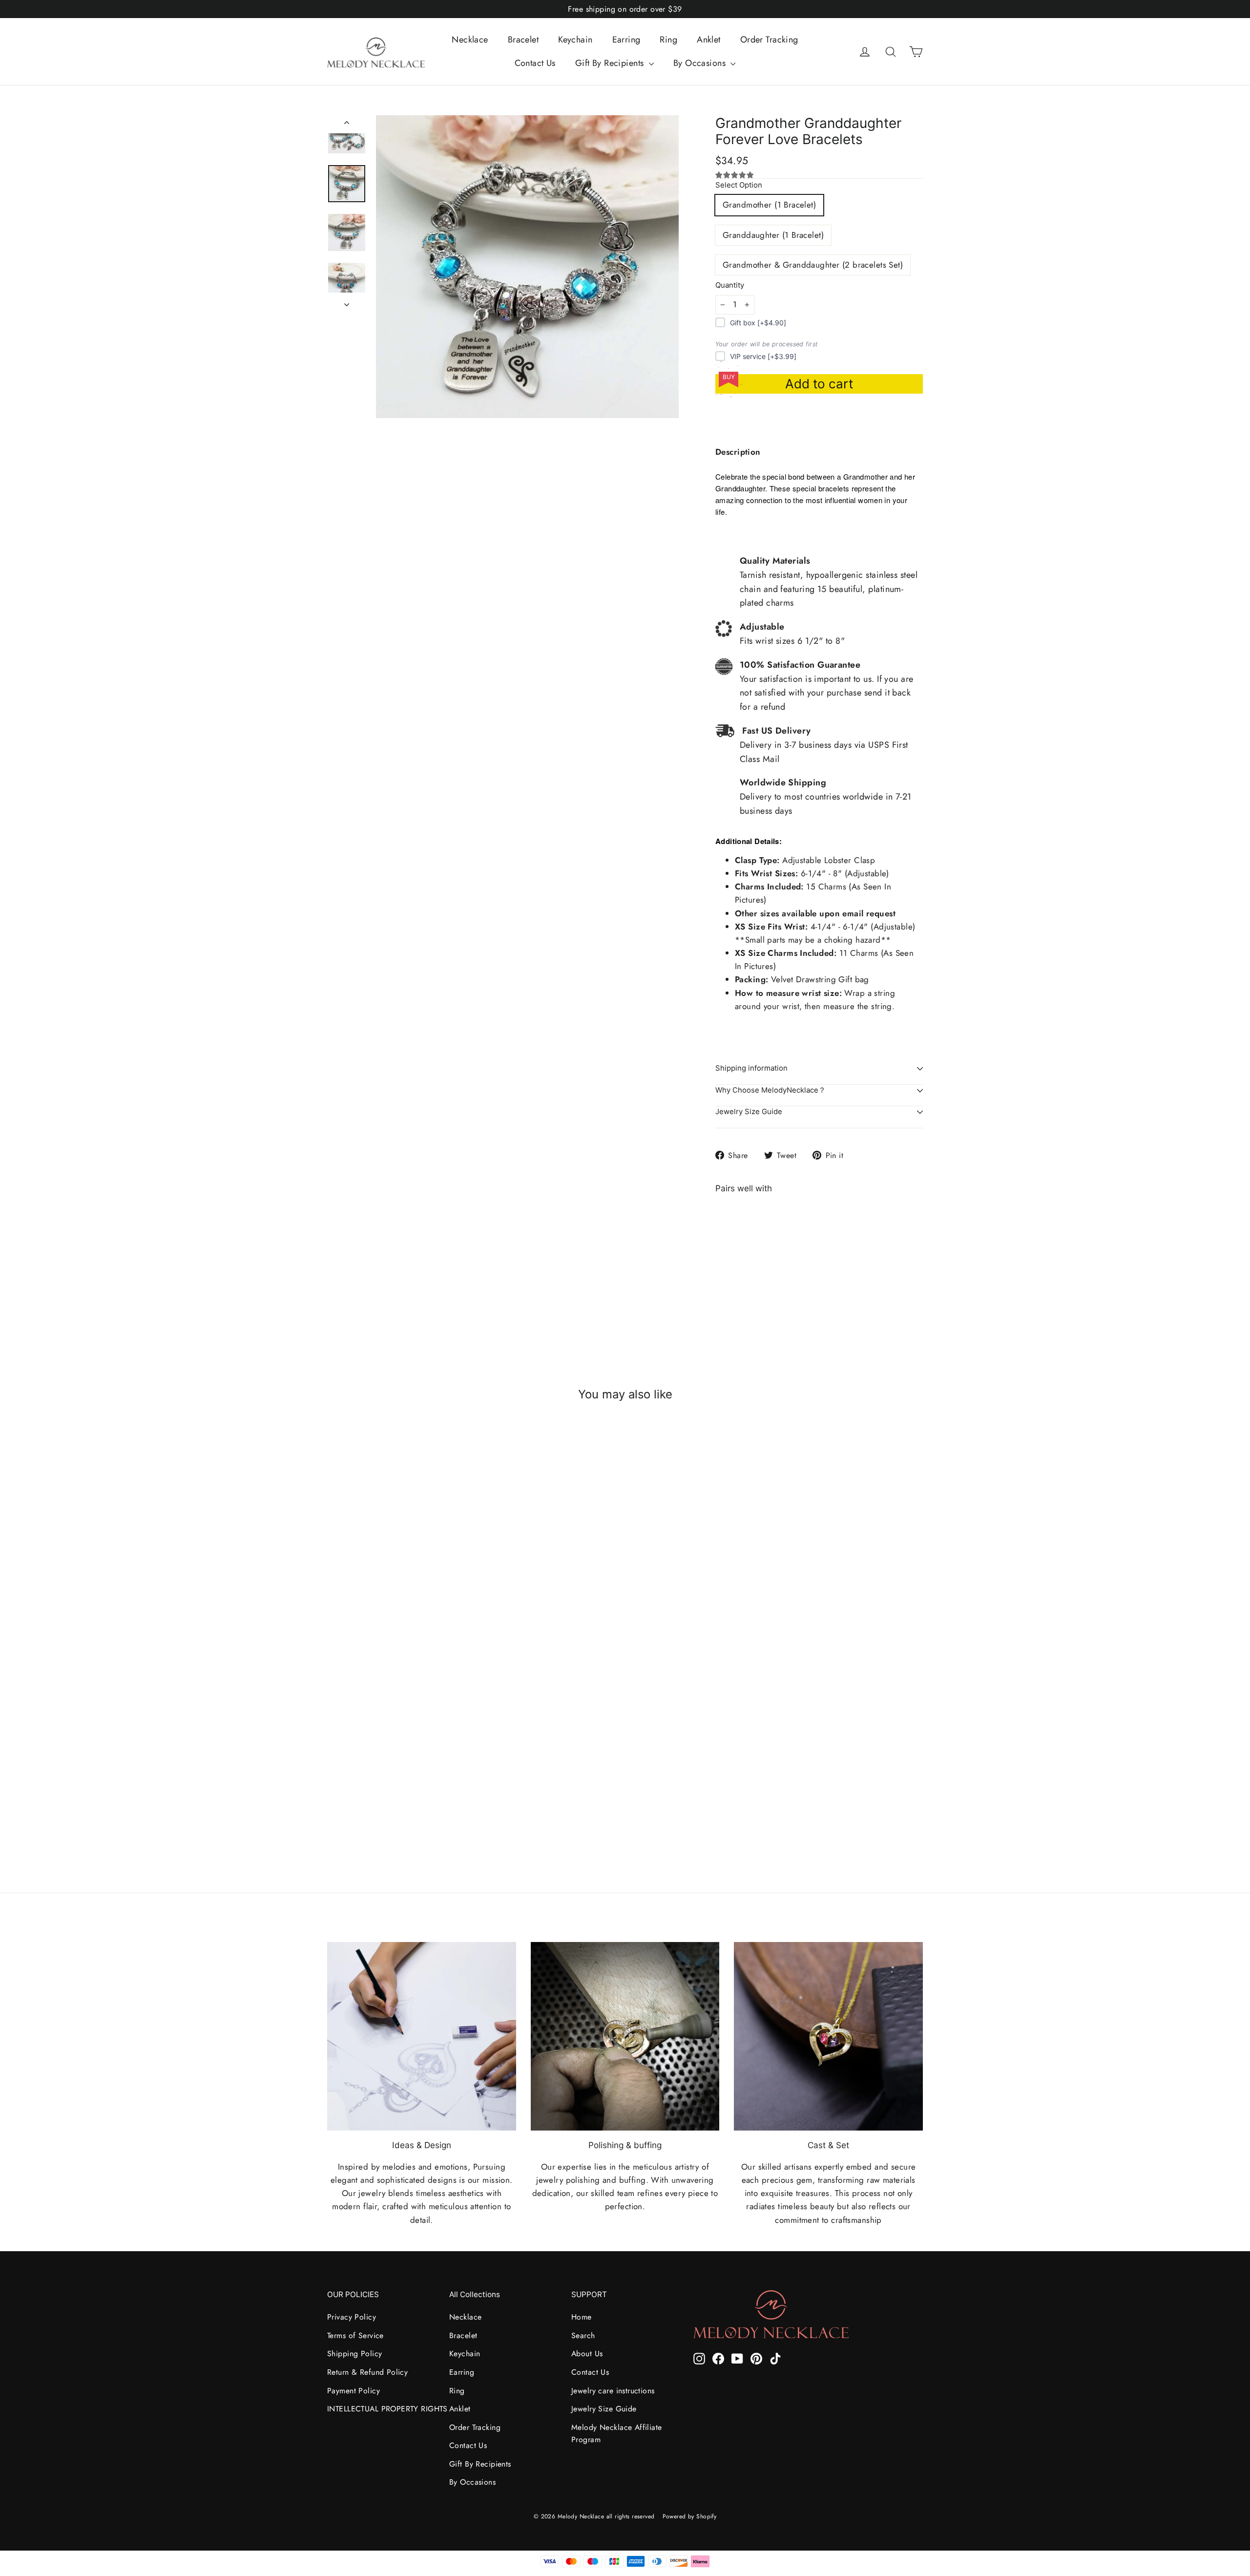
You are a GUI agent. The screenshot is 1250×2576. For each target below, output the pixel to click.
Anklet (709, 40)
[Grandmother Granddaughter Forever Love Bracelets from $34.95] (741, 1257)
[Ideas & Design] (422, 2037)
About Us (587, 2354)
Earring (626, 40)
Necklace (470, 40)
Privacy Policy (352, 2317)
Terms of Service (355, 2335)
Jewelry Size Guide (749, 1112)
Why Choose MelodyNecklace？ (771, 1090)
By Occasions (701, 63)
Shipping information (751, 1068)
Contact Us (535, 63)
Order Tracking (769, 40)
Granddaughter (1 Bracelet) (773, 235)
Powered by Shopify (690, 2516)
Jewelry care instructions (613, 2391)
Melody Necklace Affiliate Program (617, 2433)
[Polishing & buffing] (625, 2037)
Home (582, 2317)
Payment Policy (354, 2391)
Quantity (730, 285)
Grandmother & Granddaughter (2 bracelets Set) (813, 265)
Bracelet (523, 40)
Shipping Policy (354, 2354)
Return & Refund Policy (367, 2372)
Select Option (739, 185)
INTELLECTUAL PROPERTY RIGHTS (381, 2409)
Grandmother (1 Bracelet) (769, 205)
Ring (668, 40)
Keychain (575, 40)
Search (583, 2335)
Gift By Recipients (611, 63)
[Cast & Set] (828, 2037)
